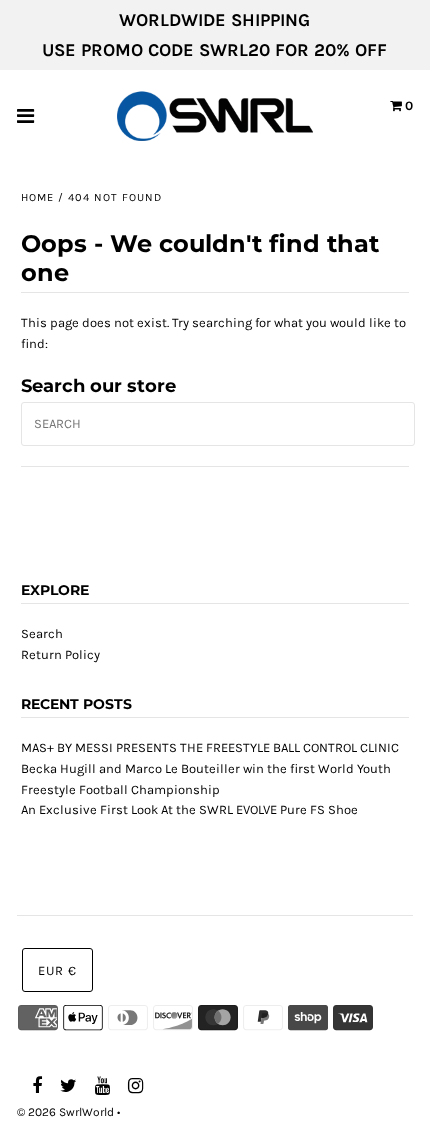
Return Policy (60, 654)
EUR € (57, 970)
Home (37, 197)
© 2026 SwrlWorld (65, 1112)
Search (42, 633)
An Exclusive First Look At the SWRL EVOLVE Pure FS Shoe (189, 809)
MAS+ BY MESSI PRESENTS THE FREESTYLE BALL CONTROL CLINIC (210, 747)
